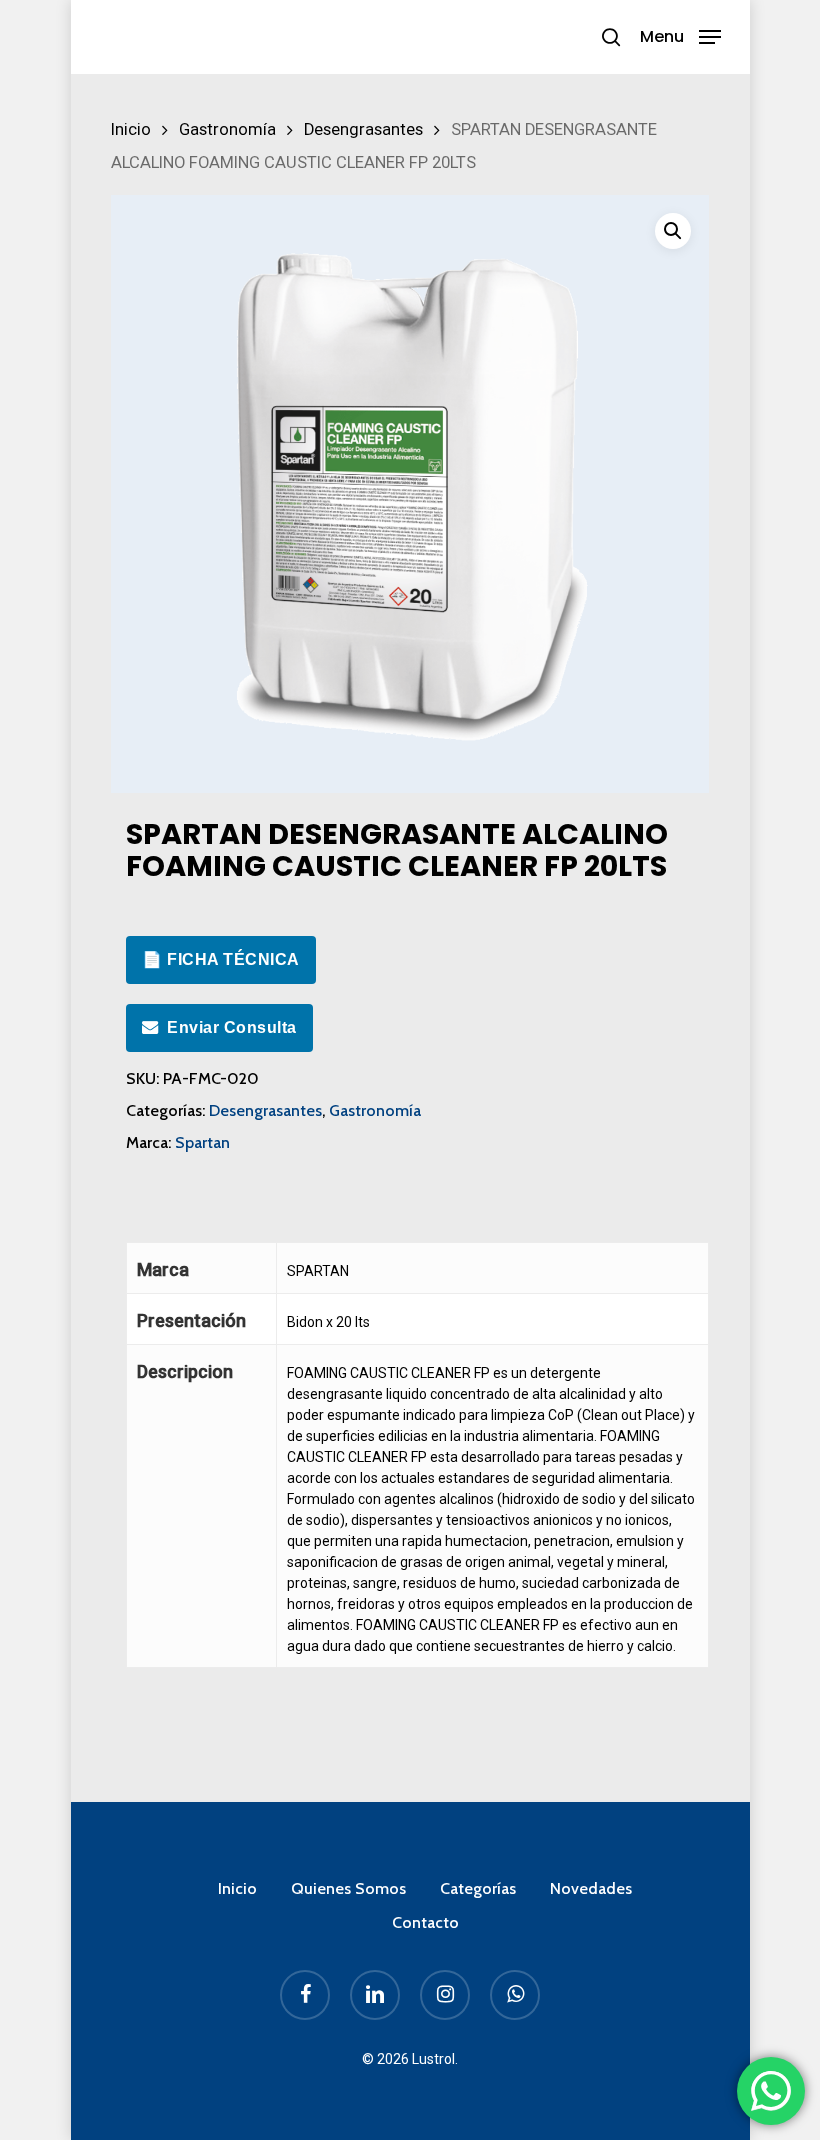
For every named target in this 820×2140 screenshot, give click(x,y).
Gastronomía (227, 129)
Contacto (425, 1922)
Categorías (478, 1888)
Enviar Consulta (232, 1027)
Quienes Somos (348, 1888)
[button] (680, 35)
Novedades (591, 1888)
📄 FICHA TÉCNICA (221, 959)
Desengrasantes (363, 129)
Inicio (131, 129)
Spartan (202, 1142)
